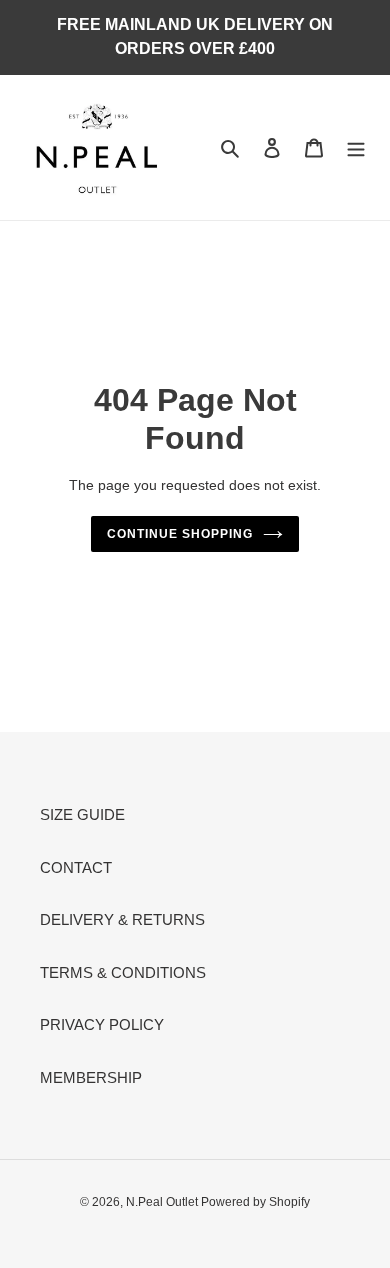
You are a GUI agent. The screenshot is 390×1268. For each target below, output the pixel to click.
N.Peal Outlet (163, 1202)
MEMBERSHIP (91, 1077)
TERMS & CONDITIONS (123, 972)
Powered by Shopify (255, 1202)
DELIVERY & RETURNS (122, 919)
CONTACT (76, 867)
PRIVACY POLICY (102, 1024)
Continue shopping (180, 534)
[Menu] (356, 147)
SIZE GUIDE (82, 814)
